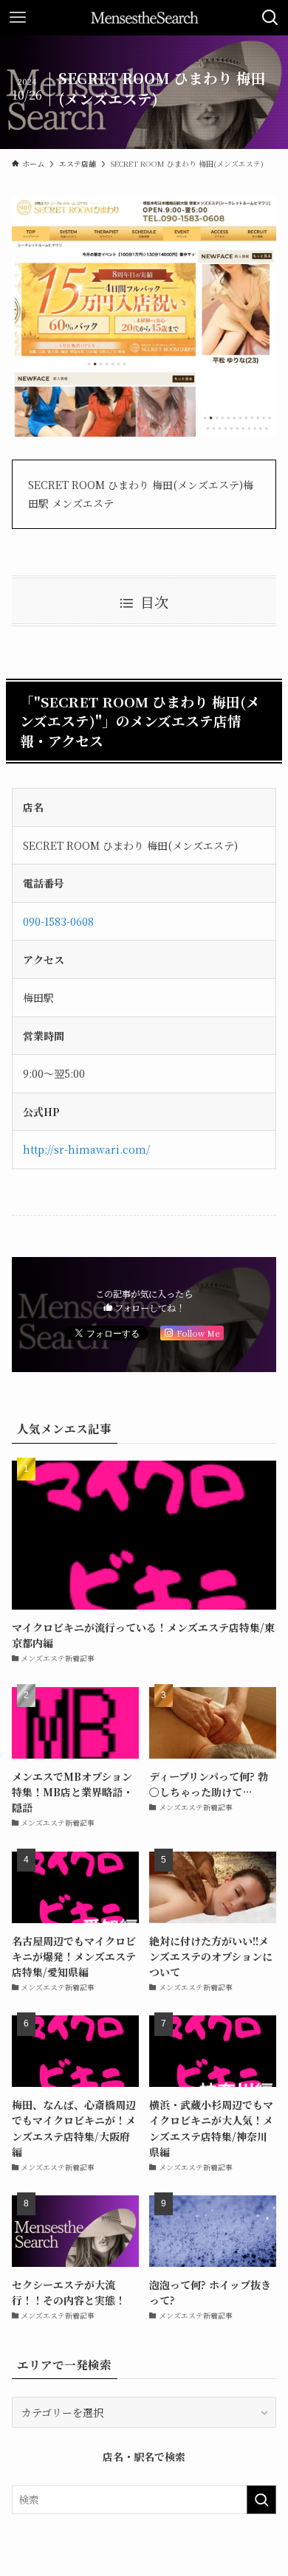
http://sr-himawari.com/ (86, 1149)
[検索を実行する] (261, 2499)
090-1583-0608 (58, 921)
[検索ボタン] (270, 18)
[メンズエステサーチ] (144, 18)
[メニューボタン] (18, 18)
